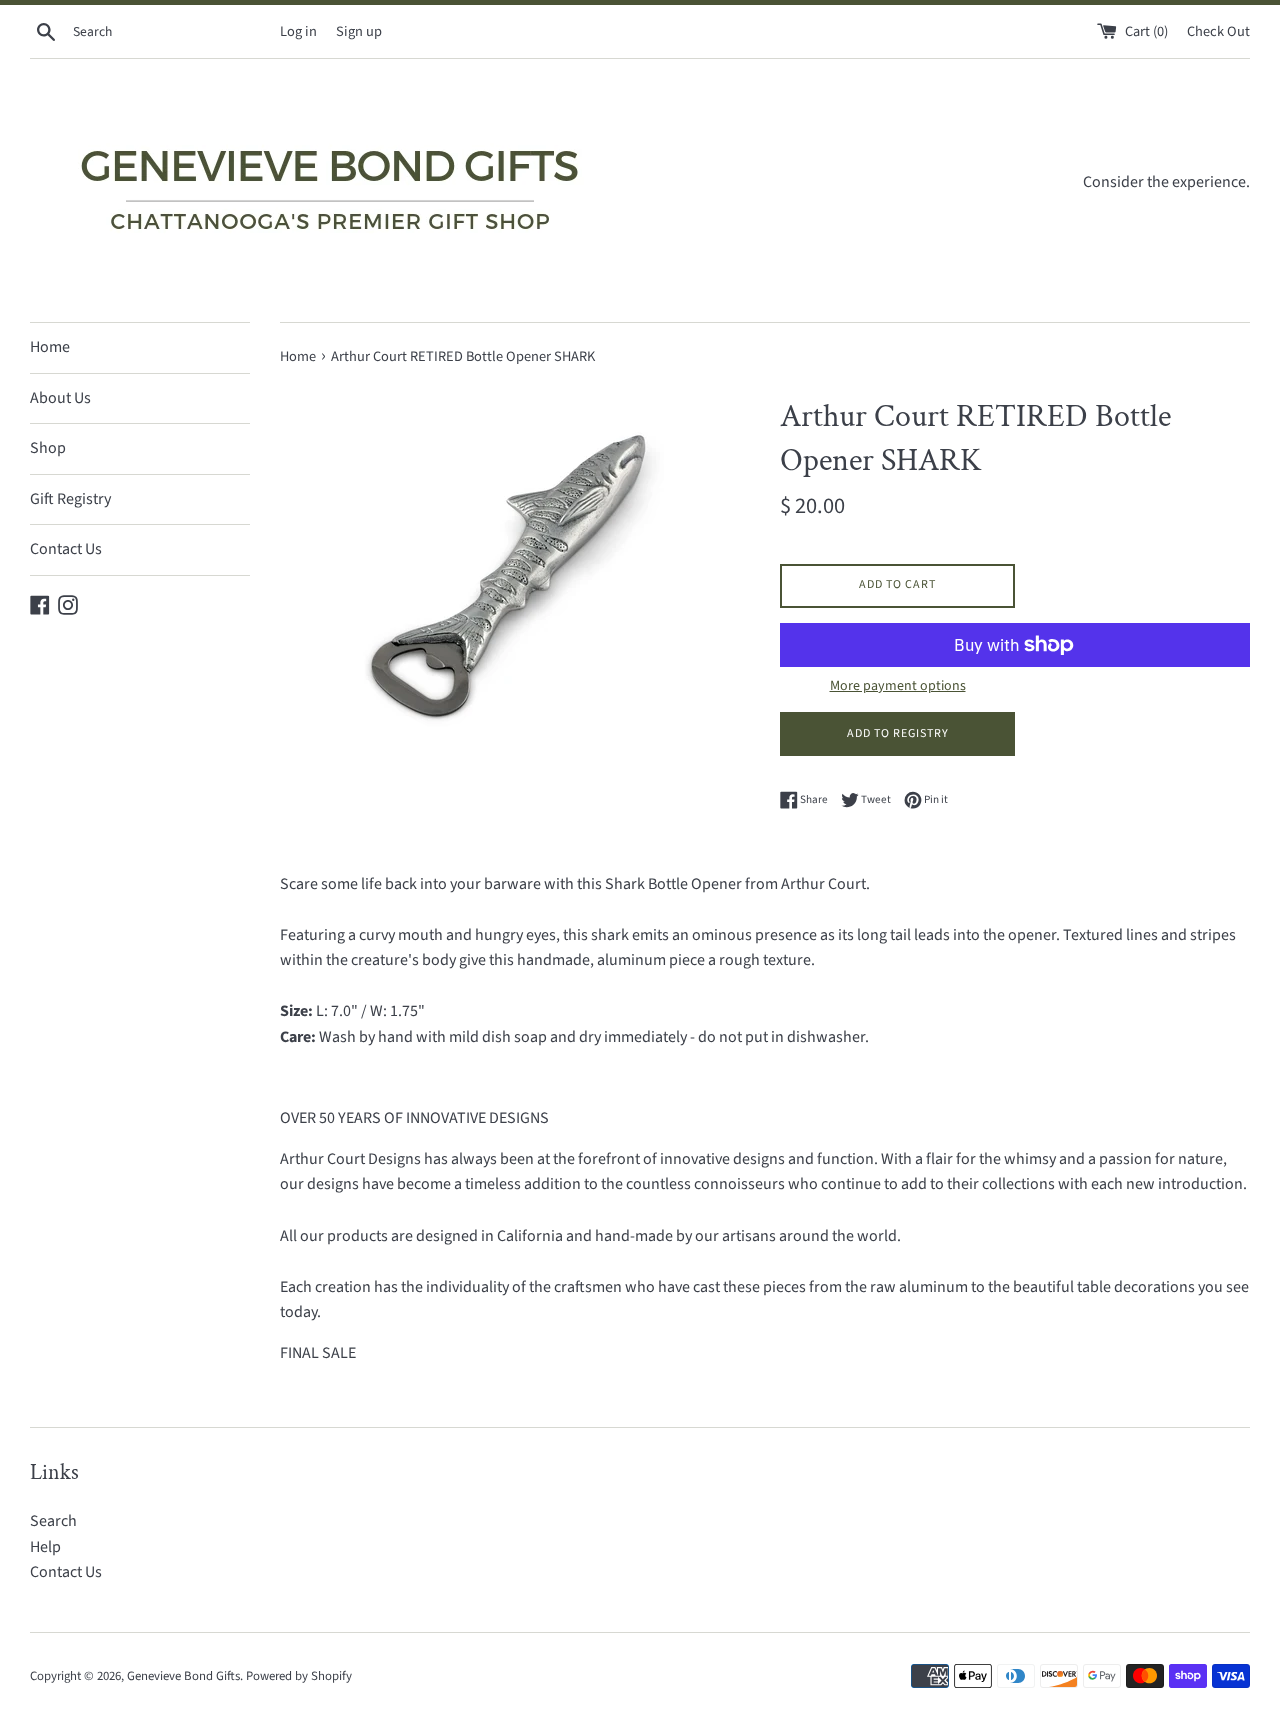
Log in (298, 31)
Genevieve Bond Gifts (183, 1676)
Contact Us (66, 549)
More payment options (898, 686)
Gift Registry (70, 499)
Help (45, 1547)
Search (53, 1521)
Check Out (1218, 31)
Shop (48, 448)
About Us (60, 398)
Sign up (359, 31)
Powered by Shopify (299, 1676)
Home (50, 347)
